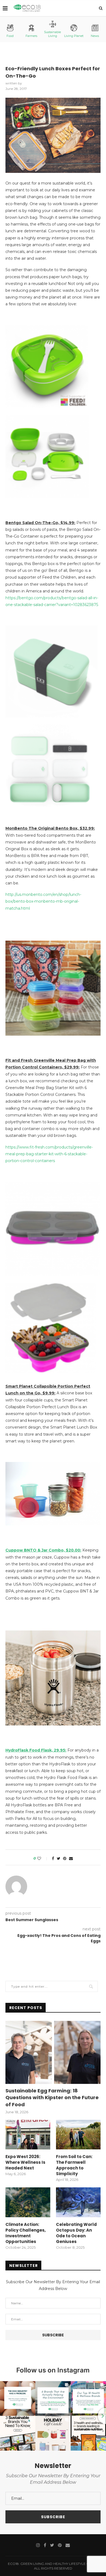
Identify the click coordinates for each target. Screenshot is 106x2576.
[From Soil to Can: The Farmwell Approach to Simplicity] (78, 2135)
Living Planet (74, 36)
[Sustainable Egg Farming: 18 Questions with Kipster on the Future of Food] (53, 2052)
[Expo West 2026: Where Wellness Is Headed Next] (28, 2135)
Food (10, 36)
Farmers (31, 36)
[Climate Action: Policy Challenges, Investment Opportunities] (28, 2202)
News (95, 36)
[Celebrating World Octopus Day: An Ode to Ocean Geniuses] (78, 2202)
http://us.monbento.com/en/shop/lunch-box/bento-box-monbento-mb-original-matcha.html (43, 901)
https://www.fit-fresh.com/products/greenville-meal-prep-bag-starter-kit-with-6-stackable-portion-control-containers (49, 1154)
